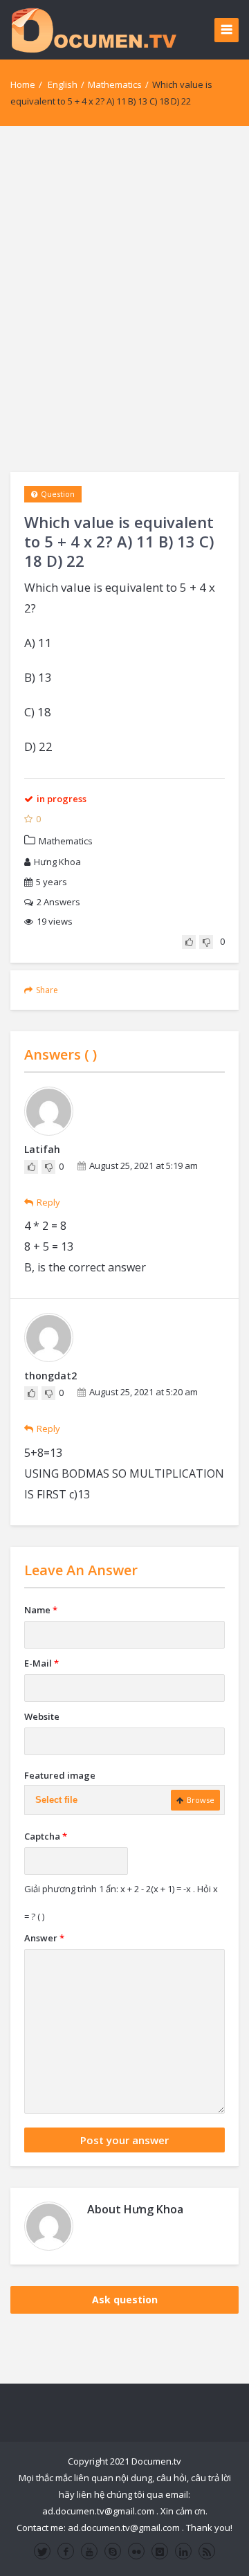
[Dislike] (206, 942)
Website (42, 1716)
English (63, 84)
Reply (48, 1202)
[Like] (189, 942)
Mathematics (115, 84)
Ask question (125, 2300)
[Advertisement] (124, 299)
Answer (44, 1938)
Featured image (60, 1775)
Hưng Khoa (57, 862)
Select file (56, 1800)
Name (41, 1610)
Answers (58, 902)
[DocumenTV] (93, 29)
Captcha (46, 1836)
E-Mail (41, 1663)
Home (23, 84)
